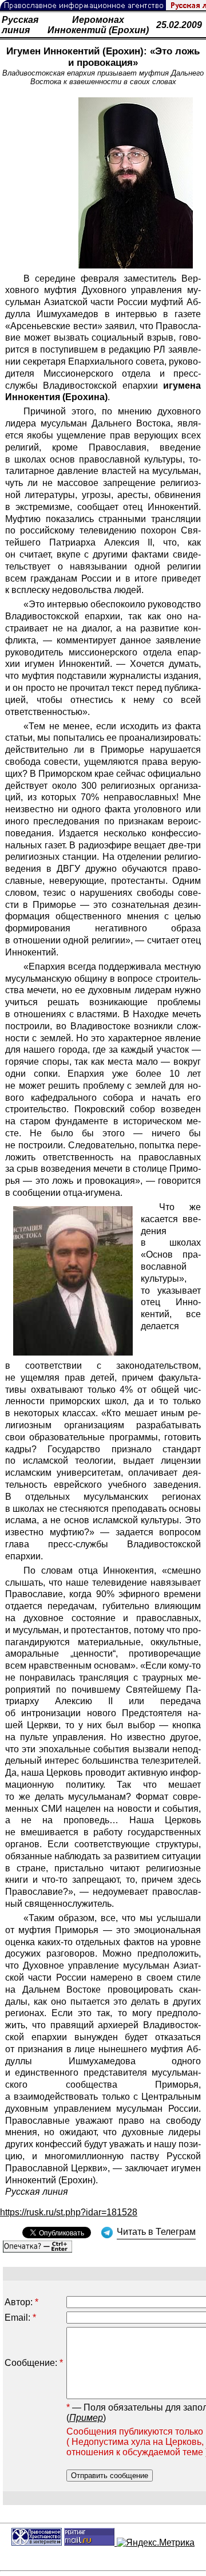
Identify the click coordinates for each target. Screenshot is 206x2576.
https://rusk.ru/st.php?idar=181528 (69, 2212)
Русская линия (20, 25)
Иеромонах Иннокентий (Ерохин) (98, 25)
